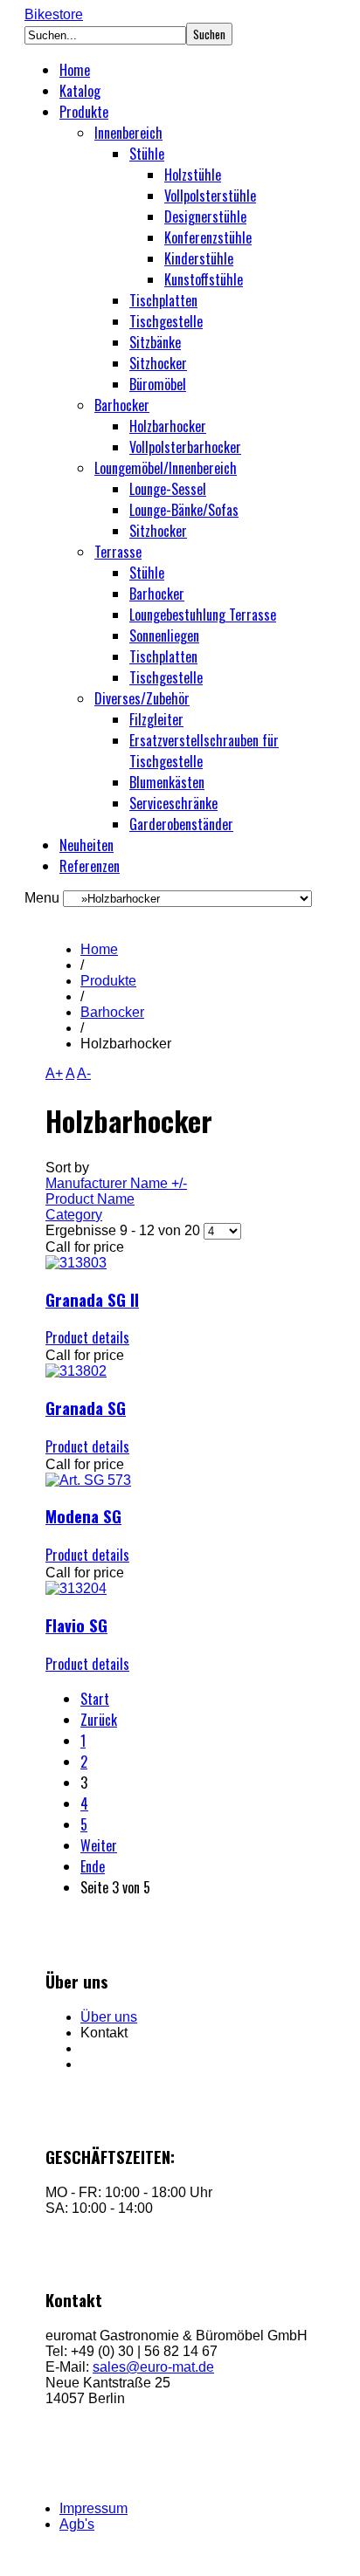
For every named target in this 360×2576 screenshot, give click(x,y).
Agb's (77, 2524)
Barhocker (122, 405)
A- (84, 1073)
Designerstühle (205, 216)
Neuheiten (87, 845)
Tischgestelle (166, 321)
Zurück (99, 1720)
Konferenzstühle (208, 237)
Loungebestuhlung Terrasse (203, 615)
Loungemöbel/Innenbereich (166, 468)
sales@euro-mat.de (153, 2367)
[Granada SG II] (76, 1263)
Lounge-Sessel (168, 489)
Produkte (84, 112)
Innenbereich (128, 133)
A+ (54, 1073)
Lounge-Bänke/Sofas (184, 510)
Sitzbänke (155, 342)
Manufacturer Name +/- (116, 1183)
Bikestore (54, 14)
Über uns (109, 2017)
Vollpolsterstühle (210, 196)
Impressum (93, 2508)
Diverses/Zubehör (142, 698)
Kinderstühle (199, 258)
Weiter (99, 1845)
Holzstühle (193, 175)
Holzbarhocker (168, 426)
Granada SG (86, 1408)
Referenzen (90, 866)
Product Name (90, 1199)
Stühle (147, 154)
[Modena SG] (88, 1480)
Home (75, 70)
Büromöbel (158, 384)
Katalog (80, 91)
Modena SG (83, 1516)
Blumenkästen (167, 782)
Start (95, 1699)
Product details (87, 1337)
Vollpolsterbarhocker (185, 447)
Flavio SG (76, 1625)
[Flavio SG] (76, 1588)
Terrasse (118, 552)
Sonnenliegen (164, 635)
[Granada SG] (76, 1371)
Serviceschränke (173, 803)
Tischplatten (163, 300)
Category (74, 1215)
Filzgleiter (156, 719)
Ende (93, 1866)
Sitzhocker (158, 363)
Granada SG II (92, 1299)
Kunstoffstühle (204, 279)
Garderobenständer (181, 824)
